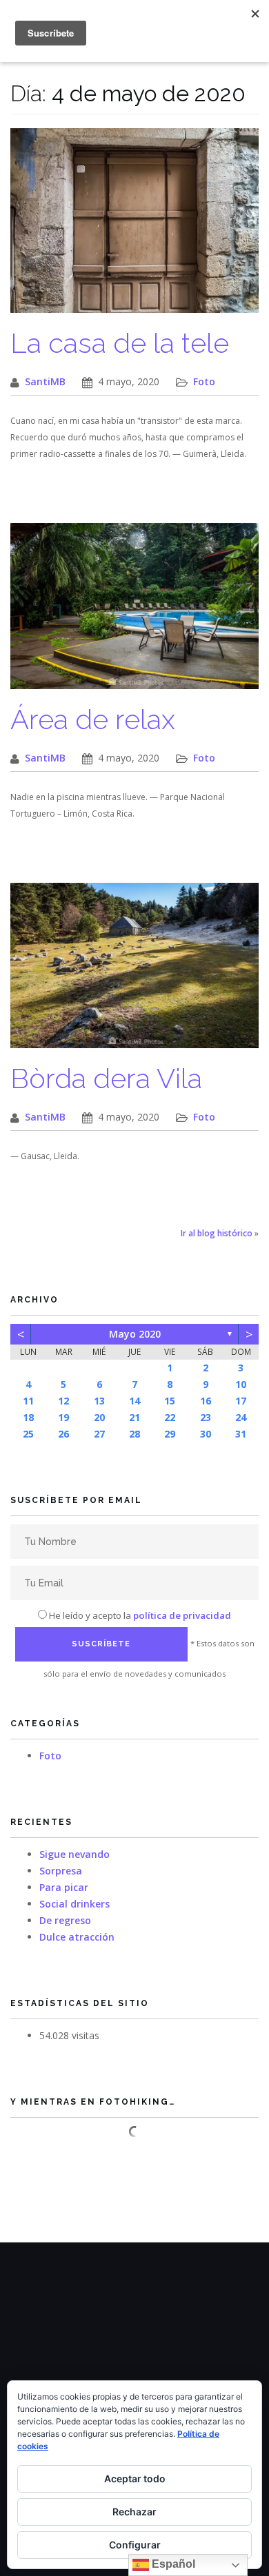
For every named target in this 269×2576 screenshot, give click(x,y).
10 (241, 1384)
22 (170, 1417)
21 (134, 1417)
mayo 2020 (135, 1334)
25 (28, 1434)
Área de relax (93, 719)
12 (63, 1401)
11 (28, 1401)
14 (134, 1401)
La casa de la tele (120, 343)
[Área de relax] (134, 613)
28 (134, 1434)
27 (99, 1434)
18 (28, 1417)
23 (206, 1417)
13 (99, 1401)
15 (170, 1401)
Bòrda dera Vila (106, 1078)
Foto (204, 381)
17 (241, 1401)
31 (241, 1434)
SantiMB (45, 381)
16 (206, 1401)
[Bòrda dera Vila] (134, 973)
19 (63, 1417)
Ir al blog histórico (217, 1233)
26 (63, 1434)
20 (99, 1417)
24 (241, 1417)
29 (170, 1434)
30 (206, 1434)
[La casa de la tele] (134, 228)
